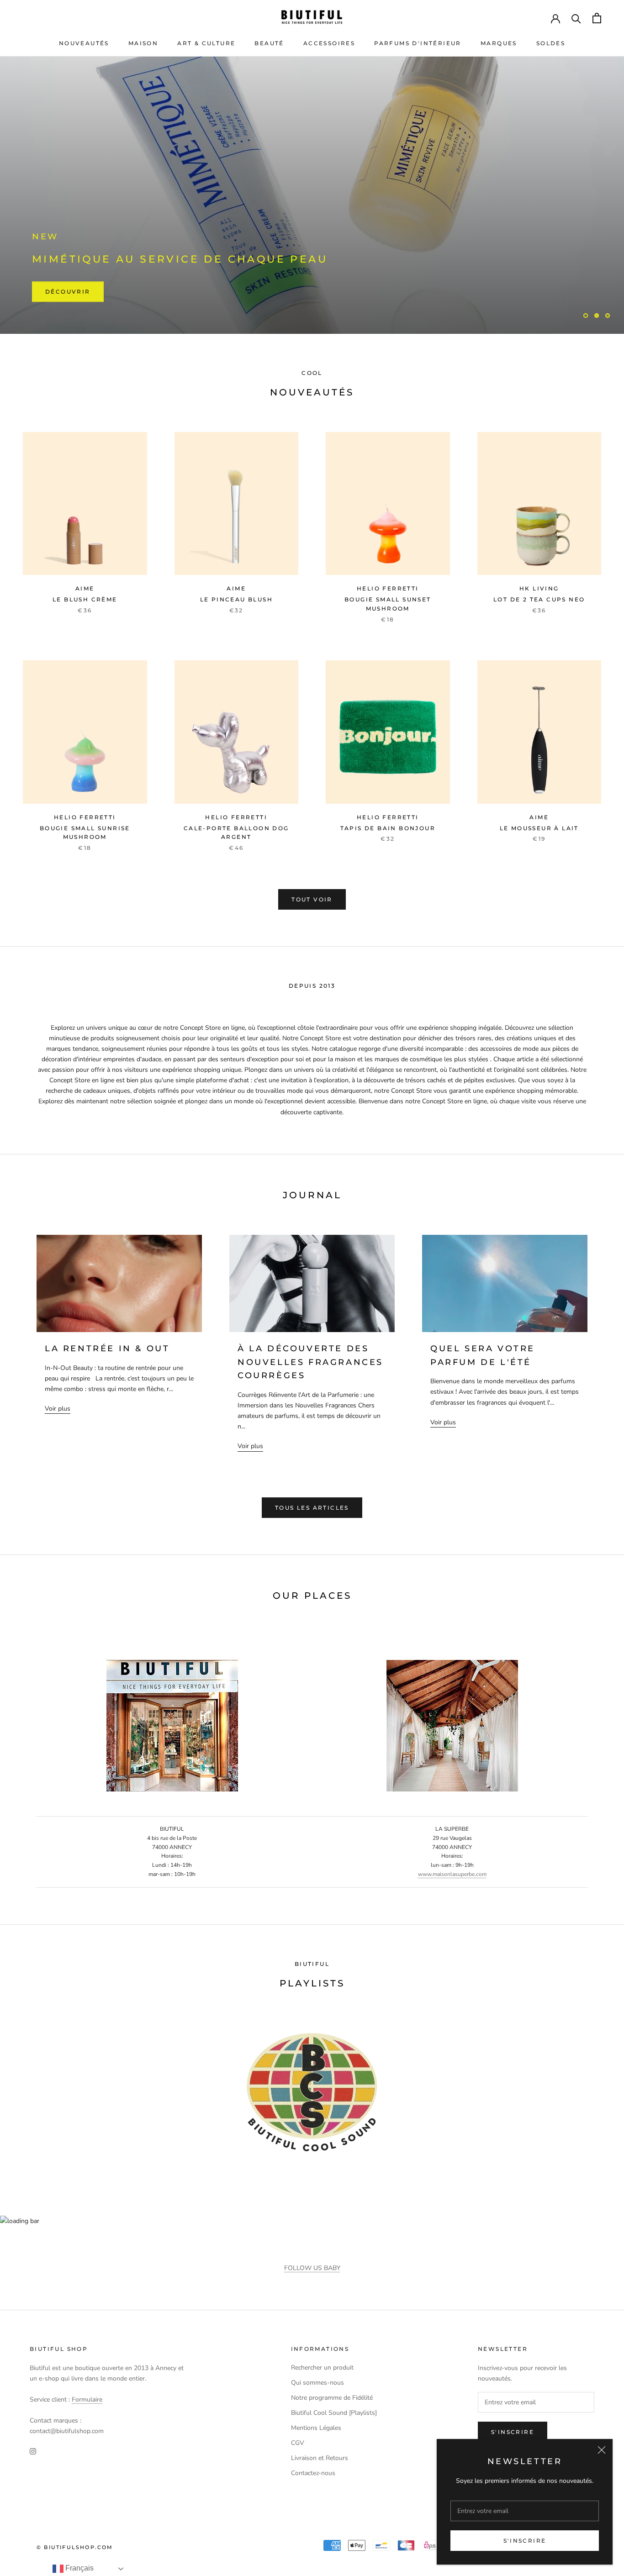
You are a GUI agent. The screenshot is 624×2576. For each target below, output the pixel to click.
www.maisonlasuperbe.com (452, 1874)
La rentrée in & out (107, 1349)
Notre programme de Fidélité (332, 2398)
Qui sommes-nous (317, 2383)
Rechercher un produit (322, 2368)
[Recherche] (576, 18)
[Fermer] (602, 2450)
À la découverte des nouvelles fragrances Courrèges (310, 1362)
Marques (499, 43)
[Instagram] (33, 2451)
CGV (298, 2443)
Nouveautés (84, 43)
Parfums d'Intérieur (418, 43)
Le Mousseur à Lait (539, 828)
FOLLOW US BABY (312, 2268)
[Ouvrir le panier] (597, 18)
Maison (143, 43)
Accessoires (329, 43)
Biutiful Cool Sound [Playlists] (334, 2413)
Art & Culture (206, 43)
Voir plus (58, 1409)
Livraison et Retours (320, 2458)
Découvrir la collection (99, 292)
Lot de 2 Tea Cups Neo (539, 599)
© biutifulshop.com (75, 2547)
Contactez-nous (313, 2473)
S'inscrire (525, 2541)
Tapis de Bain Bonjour (388, 828)
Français (79, 2568)
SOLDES (551, 43)
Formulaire (87, 2400)
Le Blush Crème (85, 599)
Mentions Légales (316, 2428)
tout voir (312, 899)
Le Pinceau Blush (236, 599)
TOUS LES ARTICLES (312, 1508)
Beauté (269, 43)
